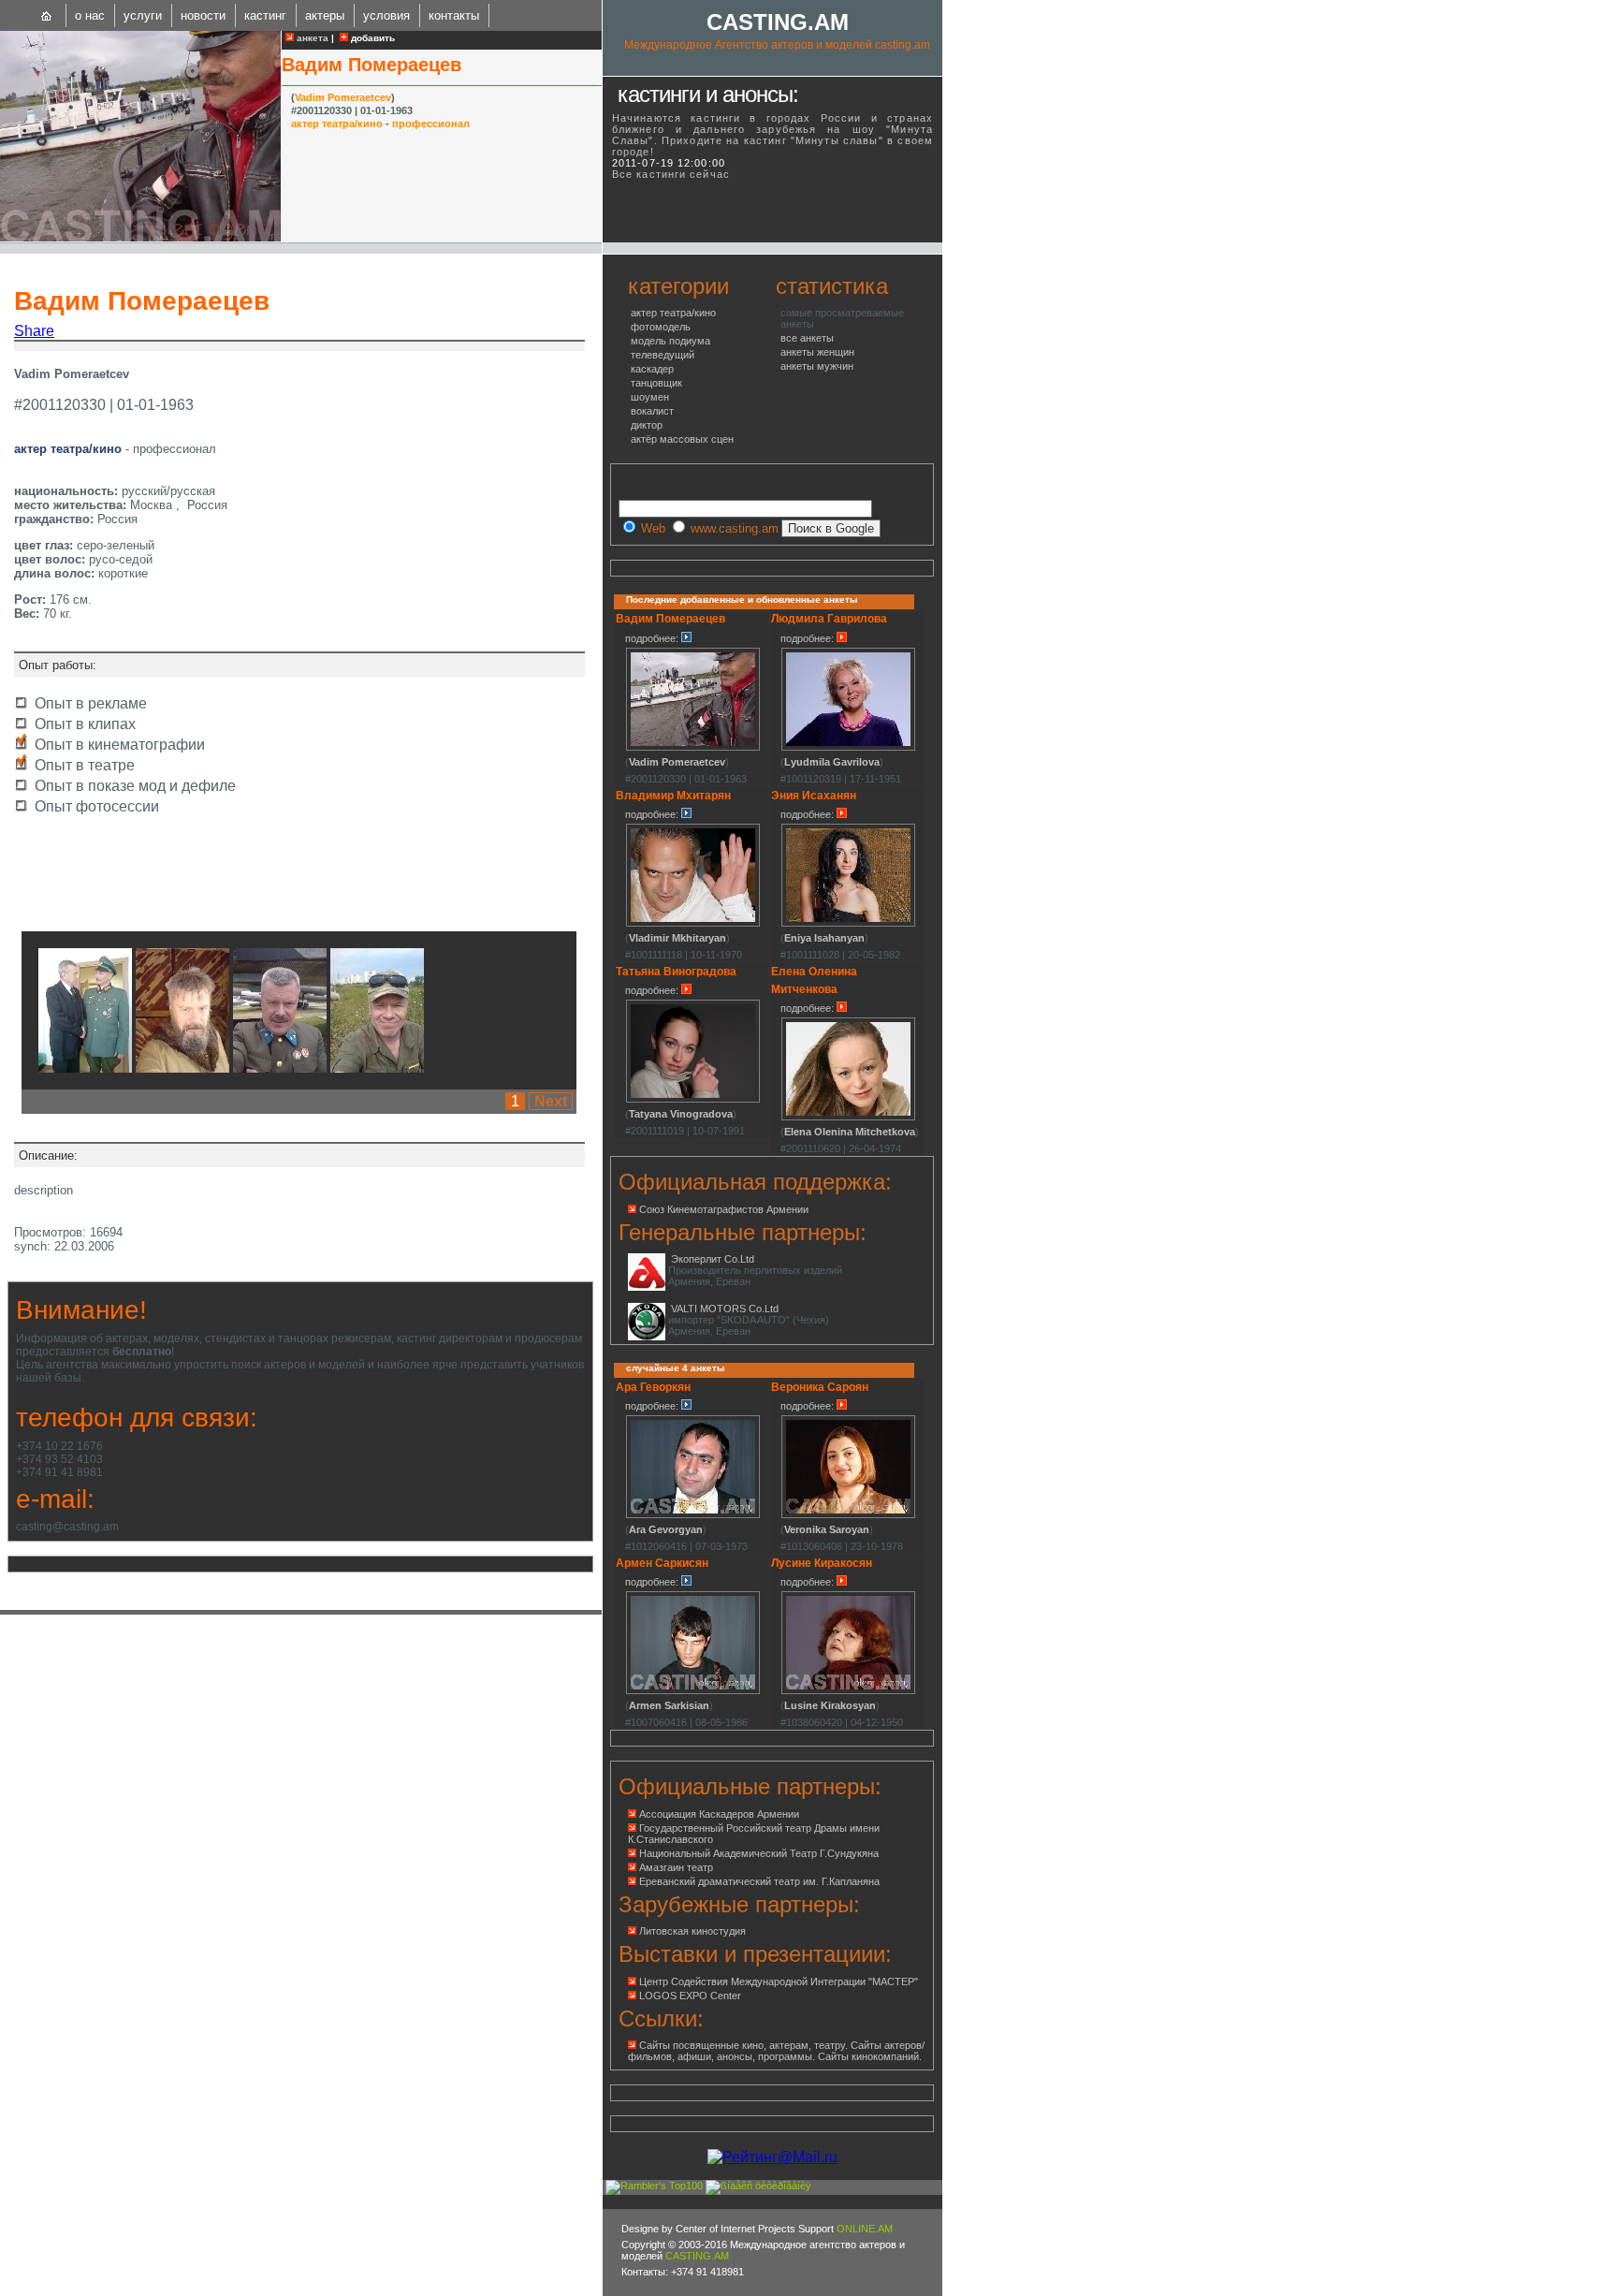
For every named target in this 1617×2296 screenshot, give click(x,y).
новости (203, 15)
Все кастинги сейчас (671, 174)
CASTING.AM (778, 22)
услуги (143, 15)
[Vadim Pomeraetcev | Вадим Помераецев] (85, 1068)
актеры (325, 15)
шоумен (650, 397)
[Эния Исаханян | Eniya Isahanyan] (848, 924)
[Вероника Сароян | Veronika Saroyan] (848, 1515)
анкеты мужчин (817, 366)
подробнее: (653, 638)
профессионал (431, 124)
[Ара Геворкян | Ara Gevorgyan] (693, 1515)
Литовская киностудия (692, 1931)
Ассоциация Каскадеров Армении (719, 1814)
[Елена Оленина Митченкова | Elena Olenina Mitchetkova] (848, 1118)
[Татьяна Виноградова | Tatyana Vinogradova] (693, 1100)
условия (386, 15)
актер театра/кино (337, 124)
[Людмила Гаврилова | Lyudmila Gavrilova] (848, 748)
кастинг (265, 15)
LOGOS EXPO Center (690, 1996)
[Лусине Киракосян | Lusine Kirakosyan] (848, 1691)
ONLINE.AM (865, 2229)
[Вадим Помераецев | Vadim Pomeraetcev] (140, 238)
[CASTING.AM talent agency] (47, 15)
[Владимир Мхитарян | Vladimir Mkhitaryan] (693, 924)
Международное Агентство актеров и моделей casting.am (777, 45)
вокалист (652, 411)
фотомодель (661, 327)
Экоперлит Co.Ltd (713, 1259)
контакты (454, 15)
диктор (647, 425)
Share (34, 331)
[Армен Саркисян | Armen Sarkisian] (693, 1691)
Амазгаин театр (676, 1867)
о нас (90, 15)
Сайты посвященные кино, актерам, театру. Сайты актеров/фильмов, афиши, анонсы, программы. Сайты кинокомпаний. (776, 2051)
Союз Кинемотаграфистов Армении (724, 1209)
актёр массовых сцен (682, 439)
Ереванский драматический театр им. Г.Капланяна (759, 1881)
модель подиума (670, 341)
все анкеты (807, 338)
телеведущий (663, 355)
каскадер (652, 369)
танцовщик (656, 383)
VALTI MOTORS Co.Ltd (725, 1309)
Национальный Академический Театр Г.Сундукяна (759, 1853)
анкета (311, 38)
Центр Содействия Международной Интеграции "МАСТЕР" (779, 1982)
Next (551, 1101)
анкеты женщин (817, 352)
